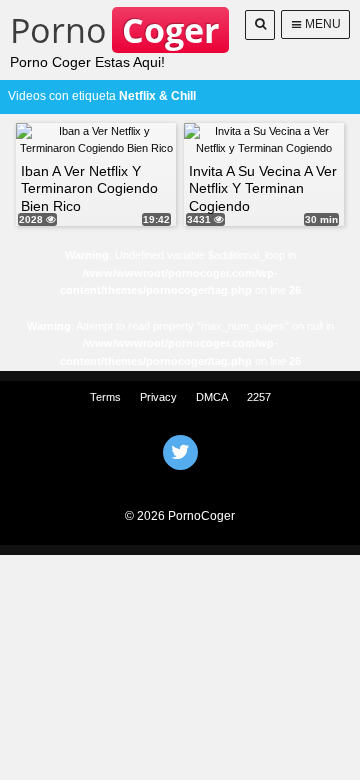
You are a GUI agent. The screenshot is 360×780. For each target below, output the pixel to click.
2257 (259, 397)
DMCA (212, 397)
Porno (114, 30)
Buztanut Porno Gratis (180, 478)
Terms (105, 397)
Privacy (158, 397)
